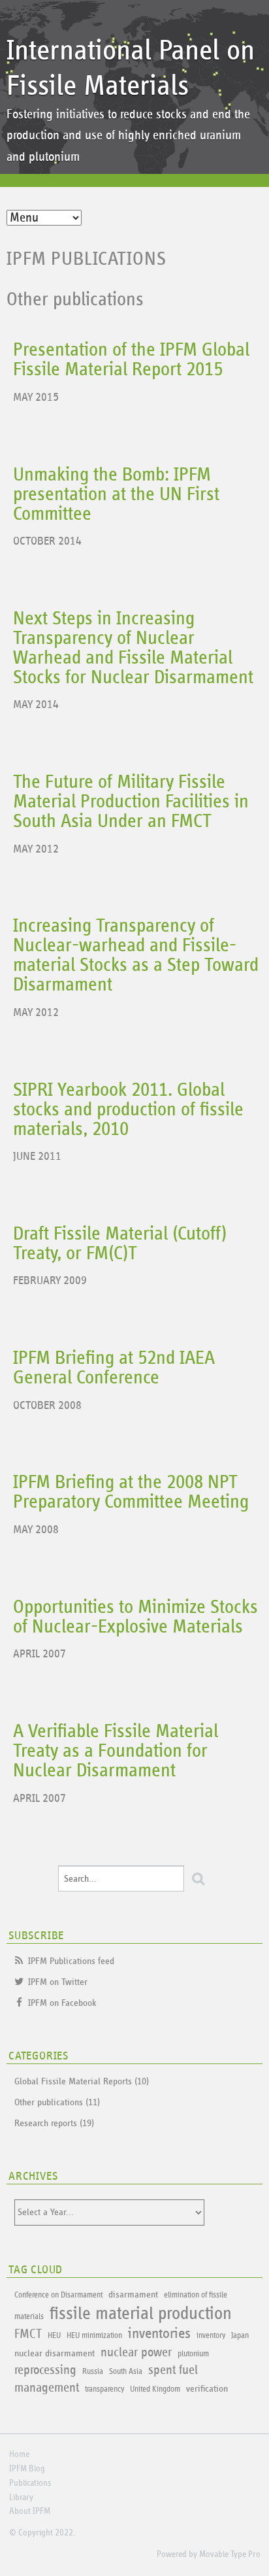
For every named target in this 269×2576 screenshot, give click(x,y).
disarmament (133, 2295)
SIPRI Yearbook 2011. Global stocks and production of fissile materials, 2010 (128, 1110)
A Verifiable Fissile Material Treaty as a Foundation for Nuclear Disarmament (116, 1751)
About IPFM (30, 2511)
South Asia (126, 2372)
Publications (30, 2483)
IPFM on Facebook (62, 2003)
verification (207, 2389)
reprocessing (45, 2370)
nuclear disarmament (55, 2353)
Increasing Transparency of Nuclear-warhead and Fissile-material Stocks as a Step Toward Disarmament (136, 955)
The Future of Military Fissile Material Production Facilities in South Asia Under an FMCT (131, 802)
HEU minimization (94, 2336)
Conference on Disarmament (58, 2295)
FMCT (28, 2334)
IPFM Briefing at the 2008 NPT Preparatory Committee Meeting (131, 1492)
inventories (159, 2334)
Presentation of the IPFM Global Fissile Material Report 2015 (131, 360)
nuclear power (136, 2352)
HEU (54, 2336)
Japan (240, 2336)
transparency (104, 2389)
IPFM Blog (27, 2469)
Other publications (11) (57, 2102)
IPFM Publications (86, 259)
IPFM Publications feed (71, 1961)
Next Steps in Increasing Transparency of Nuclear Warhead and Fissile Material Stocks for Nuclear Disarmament (133, 648)
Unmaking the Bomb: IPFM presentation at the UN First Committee (116, 494)
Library (21, 2498)
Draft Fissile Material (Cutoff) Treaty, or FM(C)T (120, 1244)
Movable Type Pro (230, 2554)
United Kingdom (155, 2389)
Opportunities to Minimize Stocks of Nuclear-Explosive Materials (135, 1617)
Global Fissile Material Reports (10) (82, 2081)
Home (19, 2454)
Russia (93, 2372)
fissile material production (141, 2314)
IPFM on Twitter (58, 1982)
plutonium (193, 2354)
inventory (211, 2336)
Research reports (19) (54, 2123)
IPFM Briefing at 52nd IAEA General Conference (114, 1368)
